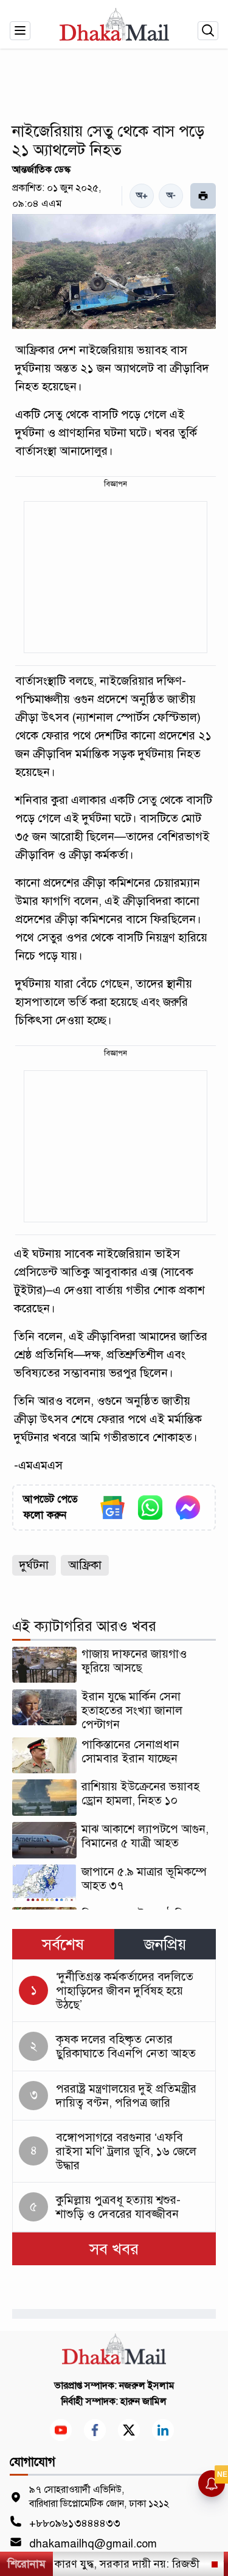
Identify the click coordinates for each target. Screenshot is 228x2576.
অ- (171, 196)
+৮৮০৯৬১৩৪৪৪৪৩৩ (75, 2523)
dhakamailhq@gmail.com (93, 2544)
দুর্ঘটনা (34, 1565)
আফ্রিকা (85, 1565)
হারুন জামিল (143, 2401)
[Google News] (112, 1508)
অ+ (142, 196)
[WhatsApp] (150, 1508)
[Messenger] (188, 1508)
